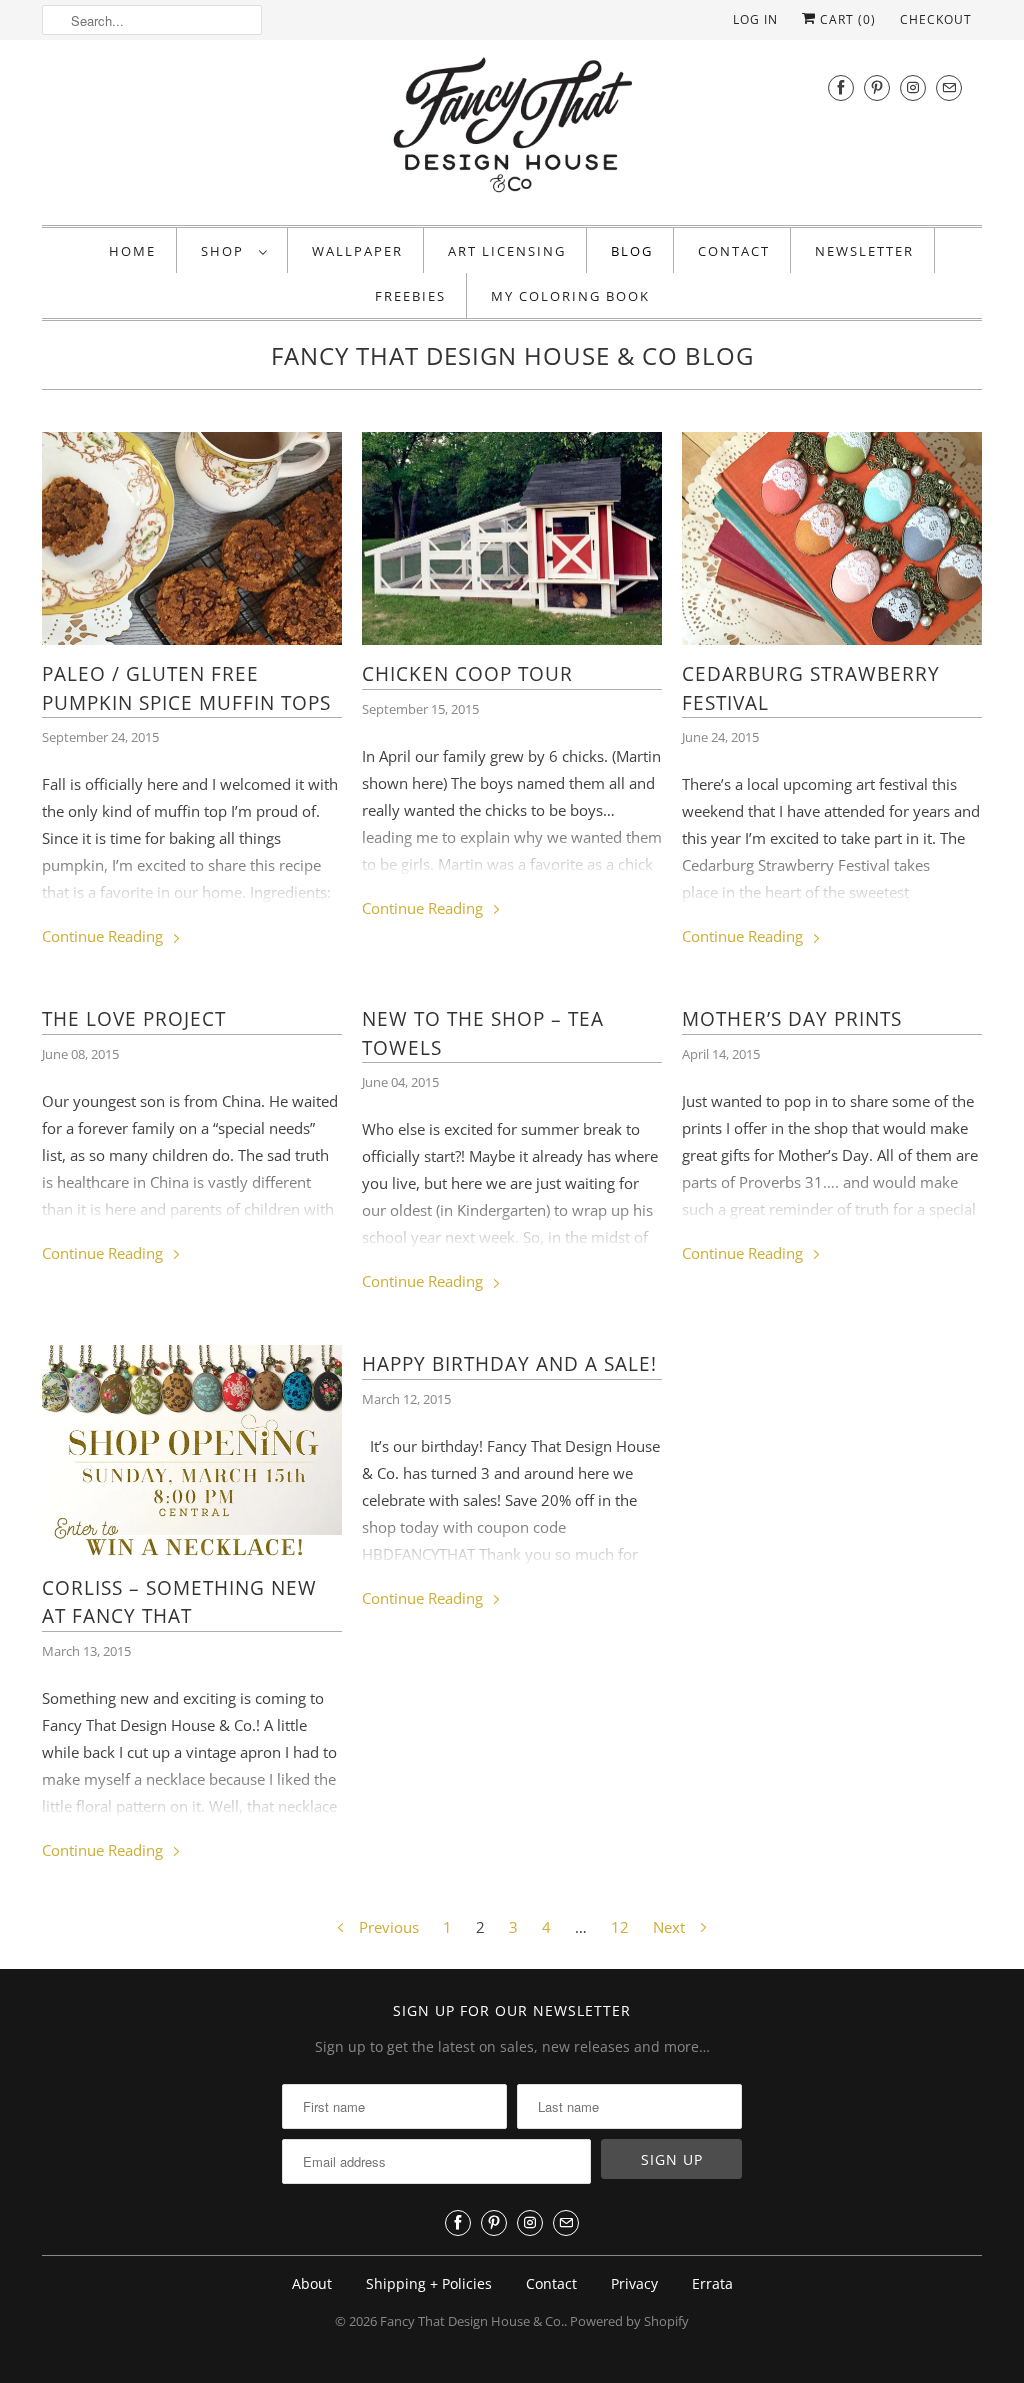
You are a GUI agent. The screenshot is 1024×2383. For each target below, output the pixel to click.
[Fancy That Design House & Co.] (512, 130)
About (312, 2283)
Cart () (846, 19)
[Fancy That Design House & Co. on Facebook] (841, 87)
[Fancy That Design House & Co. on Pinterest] (877, 87)
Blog (632, 251)
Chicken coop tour (467, 674)
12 (620, 1927)
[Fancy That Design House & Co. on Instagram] (913, 87)
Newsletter (864, 251)
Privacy (634, 2283)
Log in (755, 19)
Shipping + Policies (429, 2283)
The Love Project (134, 1019)
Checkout (936, 19)
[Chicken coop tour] (512, 539)
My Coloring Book (570, 296)
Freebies (410, 296)
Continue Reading (104, 936)
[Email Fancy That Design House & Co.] (949, 87)
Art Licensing (507, 251)
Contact (734, 251)
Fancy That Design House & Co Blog (512, 355)
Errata (712, 2283)
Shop (225, 251)
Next (671, 1927)
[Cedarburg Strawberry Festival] (832, 539)
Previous (387, 1927)
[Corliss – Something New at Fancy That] (192, 1452)
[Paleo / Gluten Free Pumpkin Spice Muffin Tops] (192, 539)
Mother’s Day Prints (792, 1019)
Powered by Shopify (629, 2321)
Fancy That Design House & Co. (472, 2321)
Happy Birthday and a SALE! (509, 1364)
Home (132, 251)
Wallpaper (357, 251)
